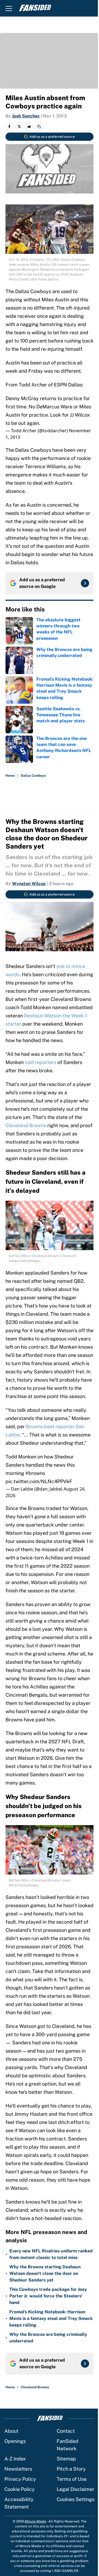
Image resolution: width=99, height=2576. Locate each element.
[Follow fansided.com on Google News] (85, 583)
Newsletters (18, 2469)
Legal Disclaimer (75, 2489)
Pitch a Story (71, 2469)
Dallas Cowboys (33, 776)
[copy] (39, 127)
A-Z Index (15, 2459)
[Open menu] (9, 8)
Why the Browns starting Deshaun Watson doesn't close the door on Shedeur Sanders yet (45, 2273)
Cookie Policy (20, 2489)
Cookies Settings (76, 2499)
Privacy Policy (20, 2479)
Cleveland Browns (26, 1125)
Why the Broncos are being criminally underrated (48, 2338)
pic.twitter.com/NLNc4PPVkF (39, 1481)
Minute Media (35, 2521)
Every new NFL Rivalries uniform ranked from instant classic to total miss (51, 2254)
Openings (15, 2441)
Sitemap (66, 2459)
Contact (66, 2431)
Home (10, 776)
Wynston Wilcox (29, 884)
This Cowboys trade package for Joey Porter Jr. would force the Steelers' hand (48, 2296)
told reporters (41, 1062)
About (11, 2431)
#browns (35, 1473)
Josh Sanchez (26, 116)
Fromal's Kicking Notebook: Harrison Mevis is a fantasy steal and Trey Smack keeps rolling (51, 2318)
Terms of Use (72, 2479)
